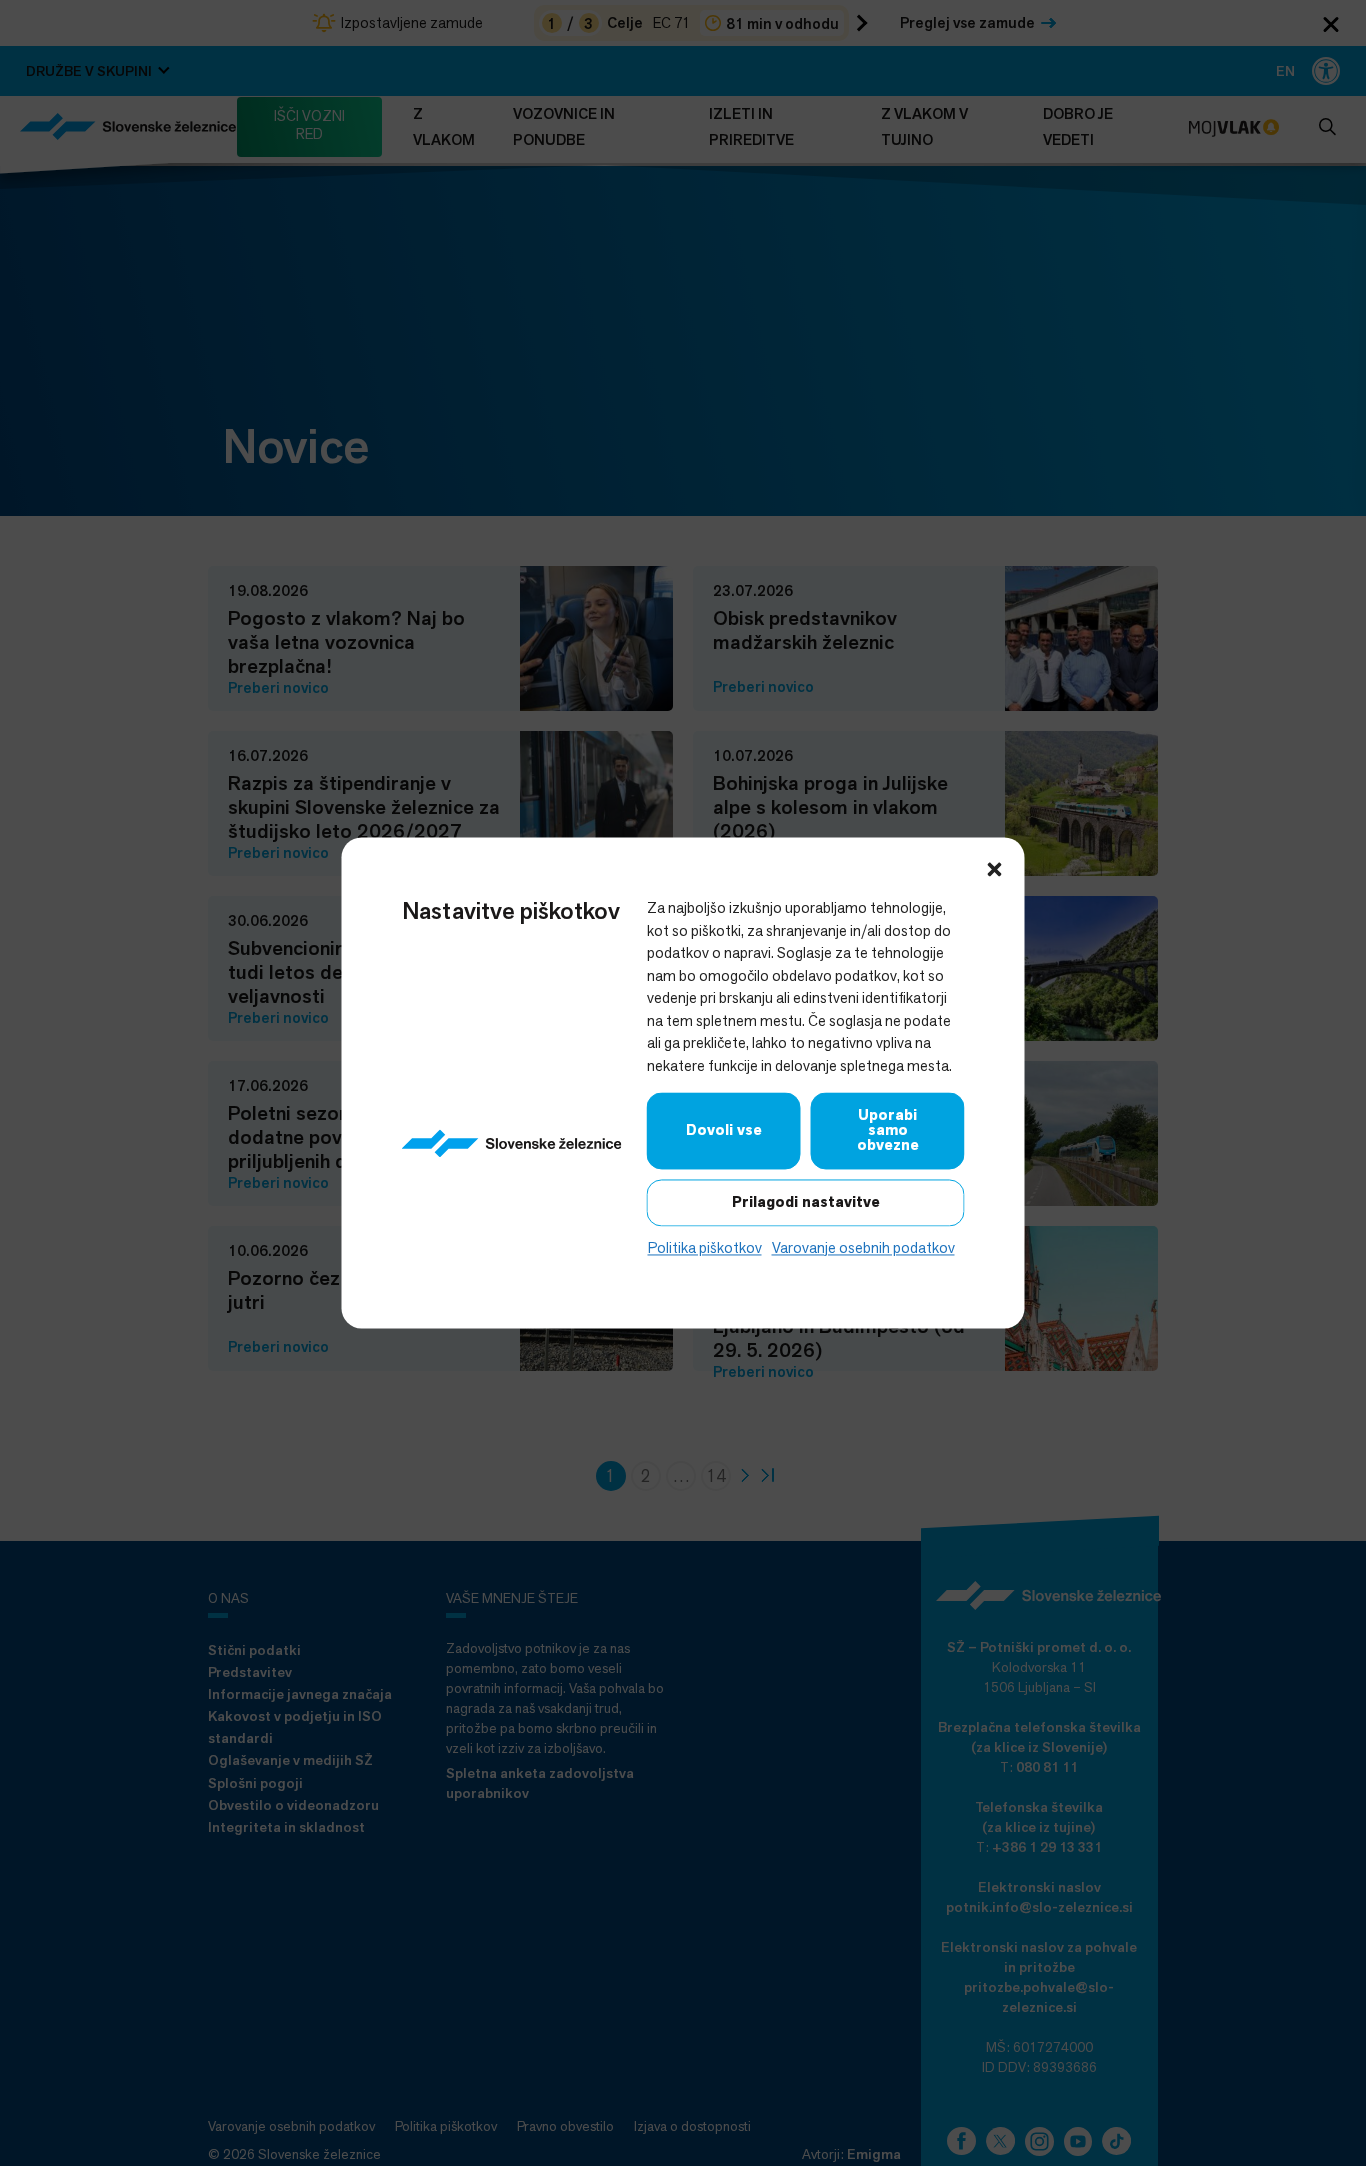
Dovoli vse (724, 1130)
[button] (995, 867)
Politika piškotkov (705, 1247)
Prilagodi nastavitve (806, 1202)
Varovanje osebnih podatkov (863, 1247)
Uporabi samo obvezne (888, 1130)
